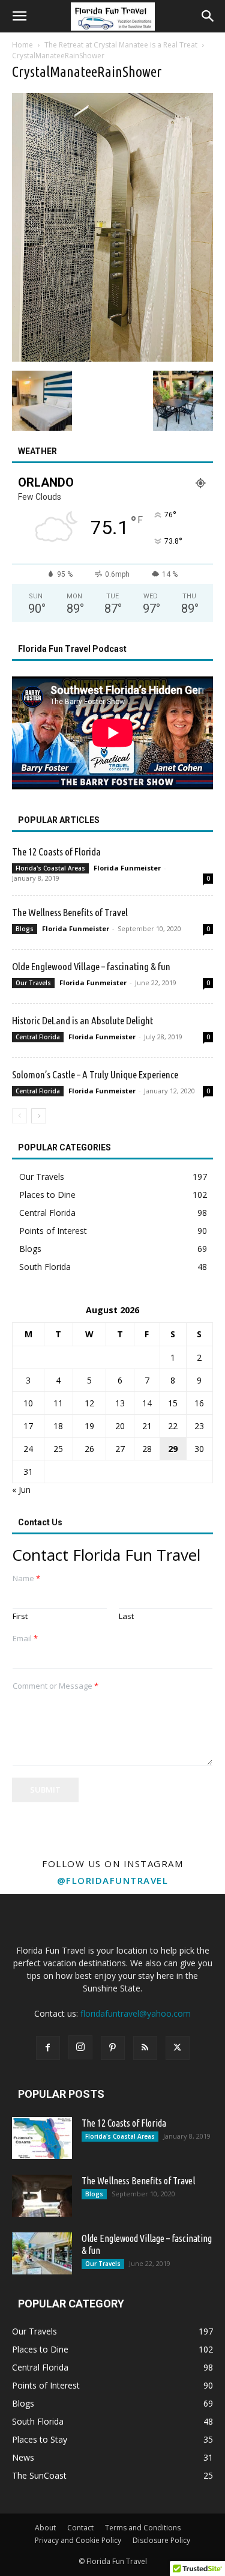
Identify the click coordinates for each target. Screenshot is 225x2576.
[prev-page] (19, 1116)
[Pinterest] (113, 2048)
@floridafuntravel (113, 1880)
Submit (45, 1790)
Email (25, 1639)
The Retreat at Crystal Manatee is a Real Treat (121, 45)
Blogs (25, 929)
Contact (80, 2528)
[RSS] (145, 2048)
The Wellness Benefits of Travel (70, 912)
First (20, 1616)
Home (22, 45)
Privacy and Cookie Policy (78, 2540)
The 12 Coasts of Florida (56, 852)
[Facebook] (48, 2048)
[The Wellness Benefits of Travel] (42, 2196)
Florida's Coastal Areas (50, 868)
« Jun (21, 1490)
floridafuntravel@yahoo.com (136, 2013)
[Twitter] (178, 2048)
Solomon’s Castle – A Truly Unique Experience (95, 1074)
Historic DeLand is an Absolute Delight (82, 1020)
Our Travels (33, 983)
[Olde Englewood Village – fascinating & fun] (42, 2253)
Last (126, 1616)
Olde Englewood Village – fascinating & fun (91, 966)
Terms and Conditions (143, 2528)
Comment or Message (55, 1686)
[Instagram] (80, 2047)
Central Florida (38, 1037)
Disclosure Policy (161, 2540)
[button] (19, 16)
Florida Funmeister (127, 868)
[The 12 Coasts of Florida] (42, 2138)
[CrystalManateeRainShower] (112, 358)
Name (26, 1578)
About (45, 2528)
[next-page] (39, 1116)
